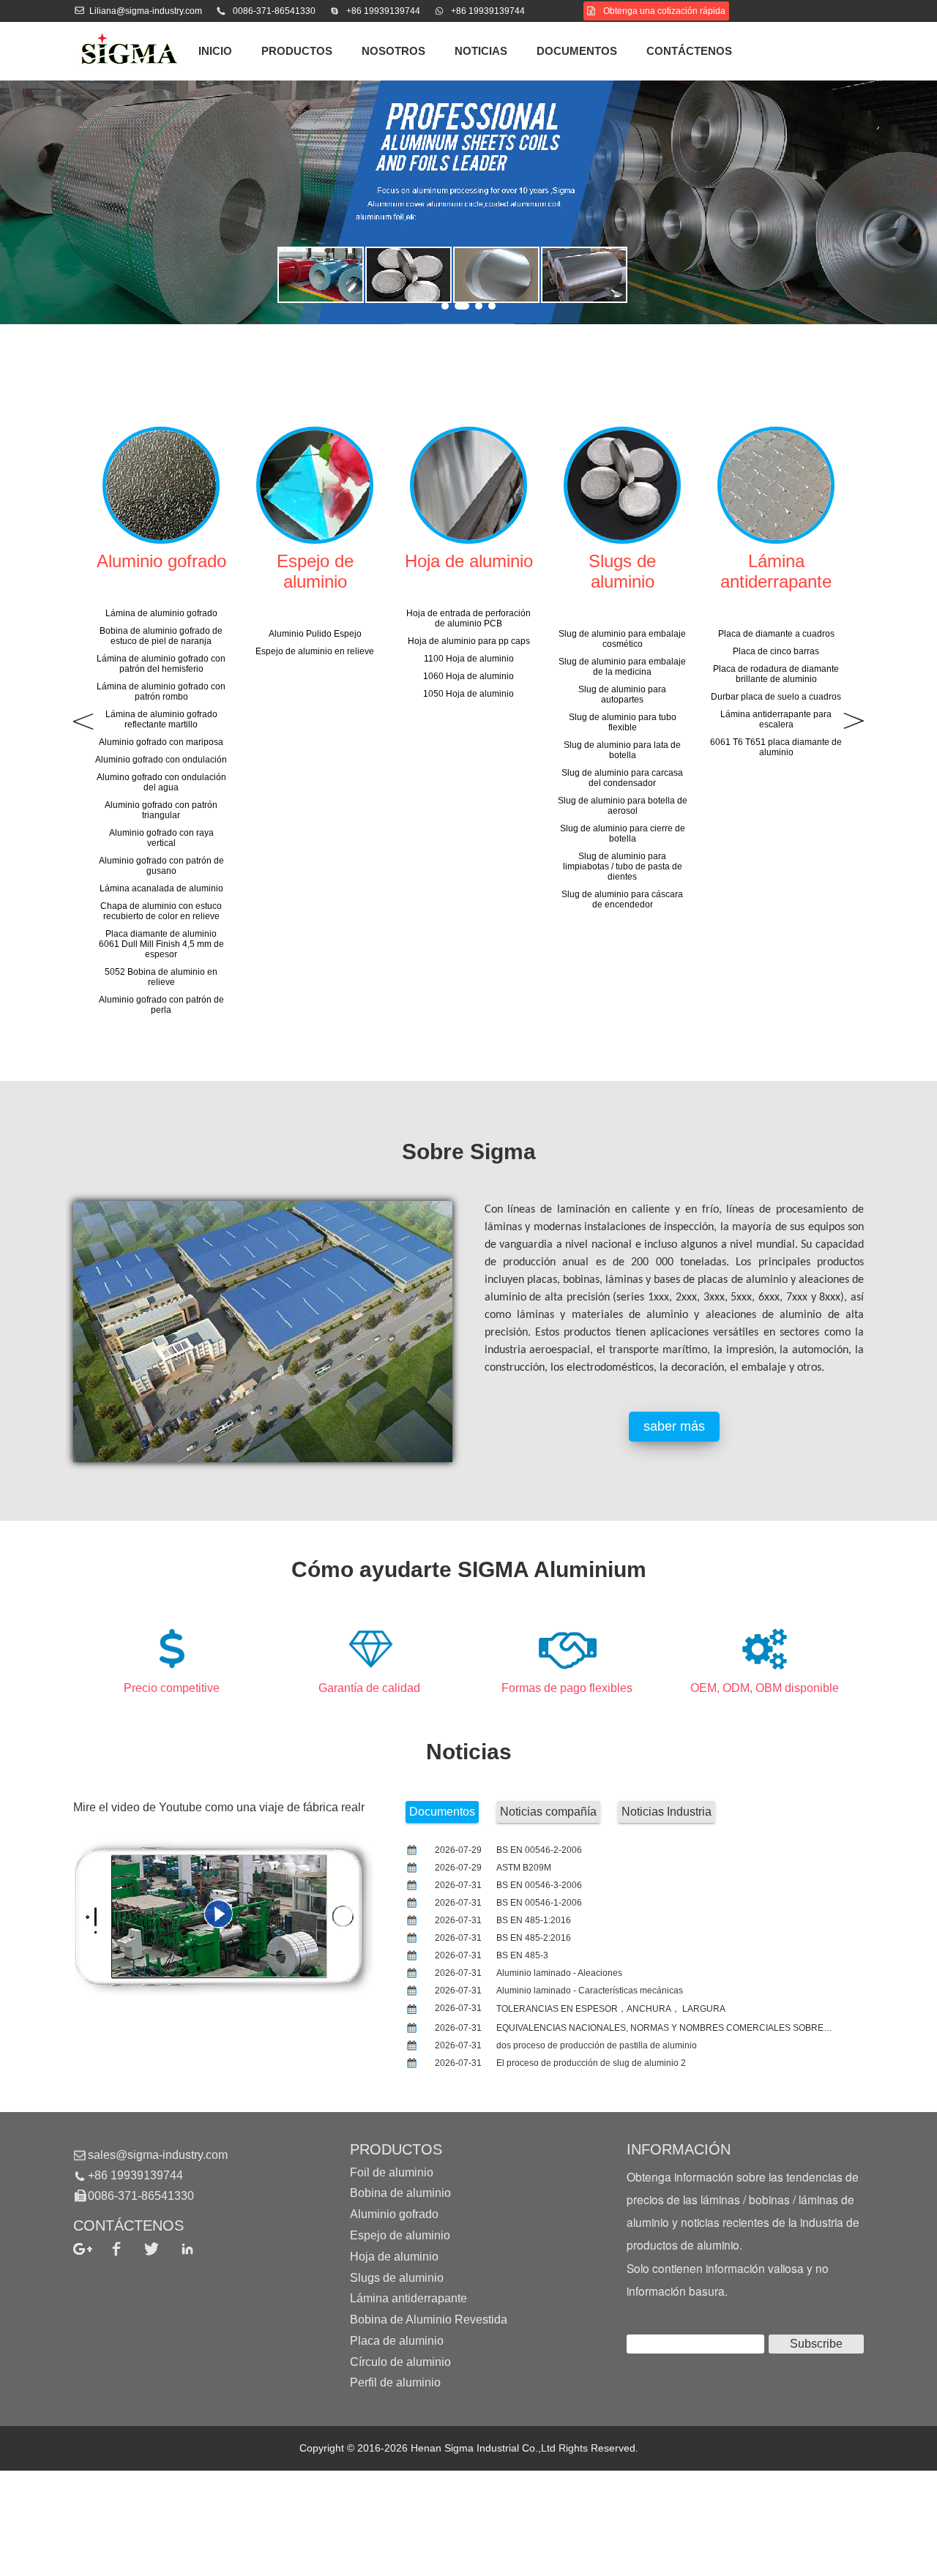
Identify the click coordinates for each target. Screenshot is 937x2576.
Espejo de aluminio (400, 2235)
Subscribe (816, 2344)
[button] (445, 306)
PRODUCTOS (297, 51)
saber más (674, 1426)
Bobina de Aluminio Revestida (429, 2319)
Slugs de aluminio (397, 2277)
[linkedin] (198, 2249)
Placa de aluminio (397, 2341)
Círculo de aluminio (400, 2361)
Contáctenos (689, 51)
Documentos (577, 51)
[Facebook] (127, 2249)
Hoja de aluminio (394, 2257)
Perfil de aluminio (395, 2382)
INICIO (215, 51)
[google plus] (91, 2249)
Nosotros (393, 51)
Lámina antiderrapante (408, 2298)
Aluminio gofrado (394, 2214)
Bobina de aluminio (400, 2193)
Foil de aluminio (392, 2172)
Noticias (481, 51)
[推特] (162, 2249)
